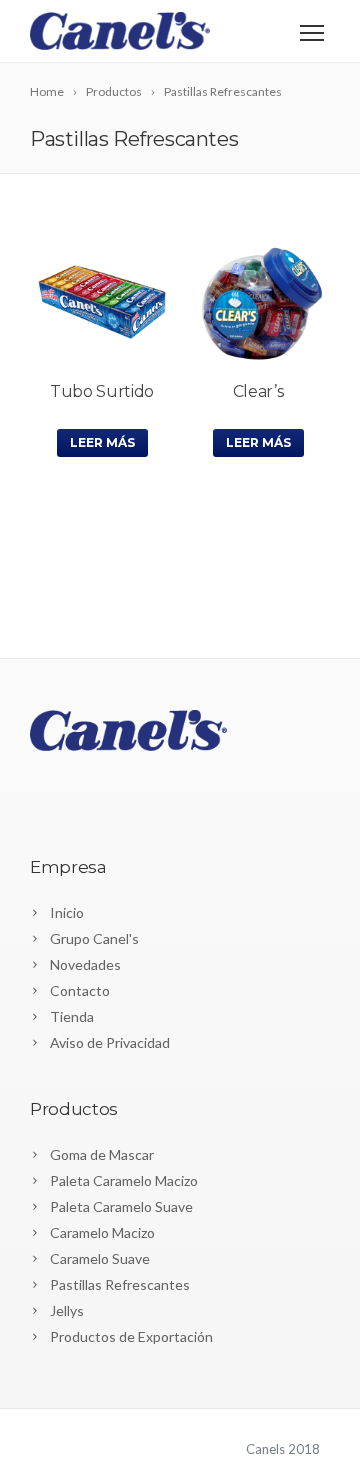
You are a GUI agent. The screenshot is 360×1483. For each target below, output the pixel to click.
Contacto (80, 990)
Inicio (67, 912)
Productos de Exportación (131, 1336)
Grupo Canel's (94, 938)
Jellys (67, 1310)
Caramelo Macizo (102, 1232)
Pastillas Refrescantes (120, 1284)
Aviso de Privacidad (110, 1042)
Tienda (72, 1016)
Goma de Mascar (102, 1154)
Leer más (102, 442)
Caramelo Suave (100, 1258)
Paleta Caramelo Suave (121, 1206)
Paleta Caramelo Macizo (124, 1180)
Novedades (85, 964)
